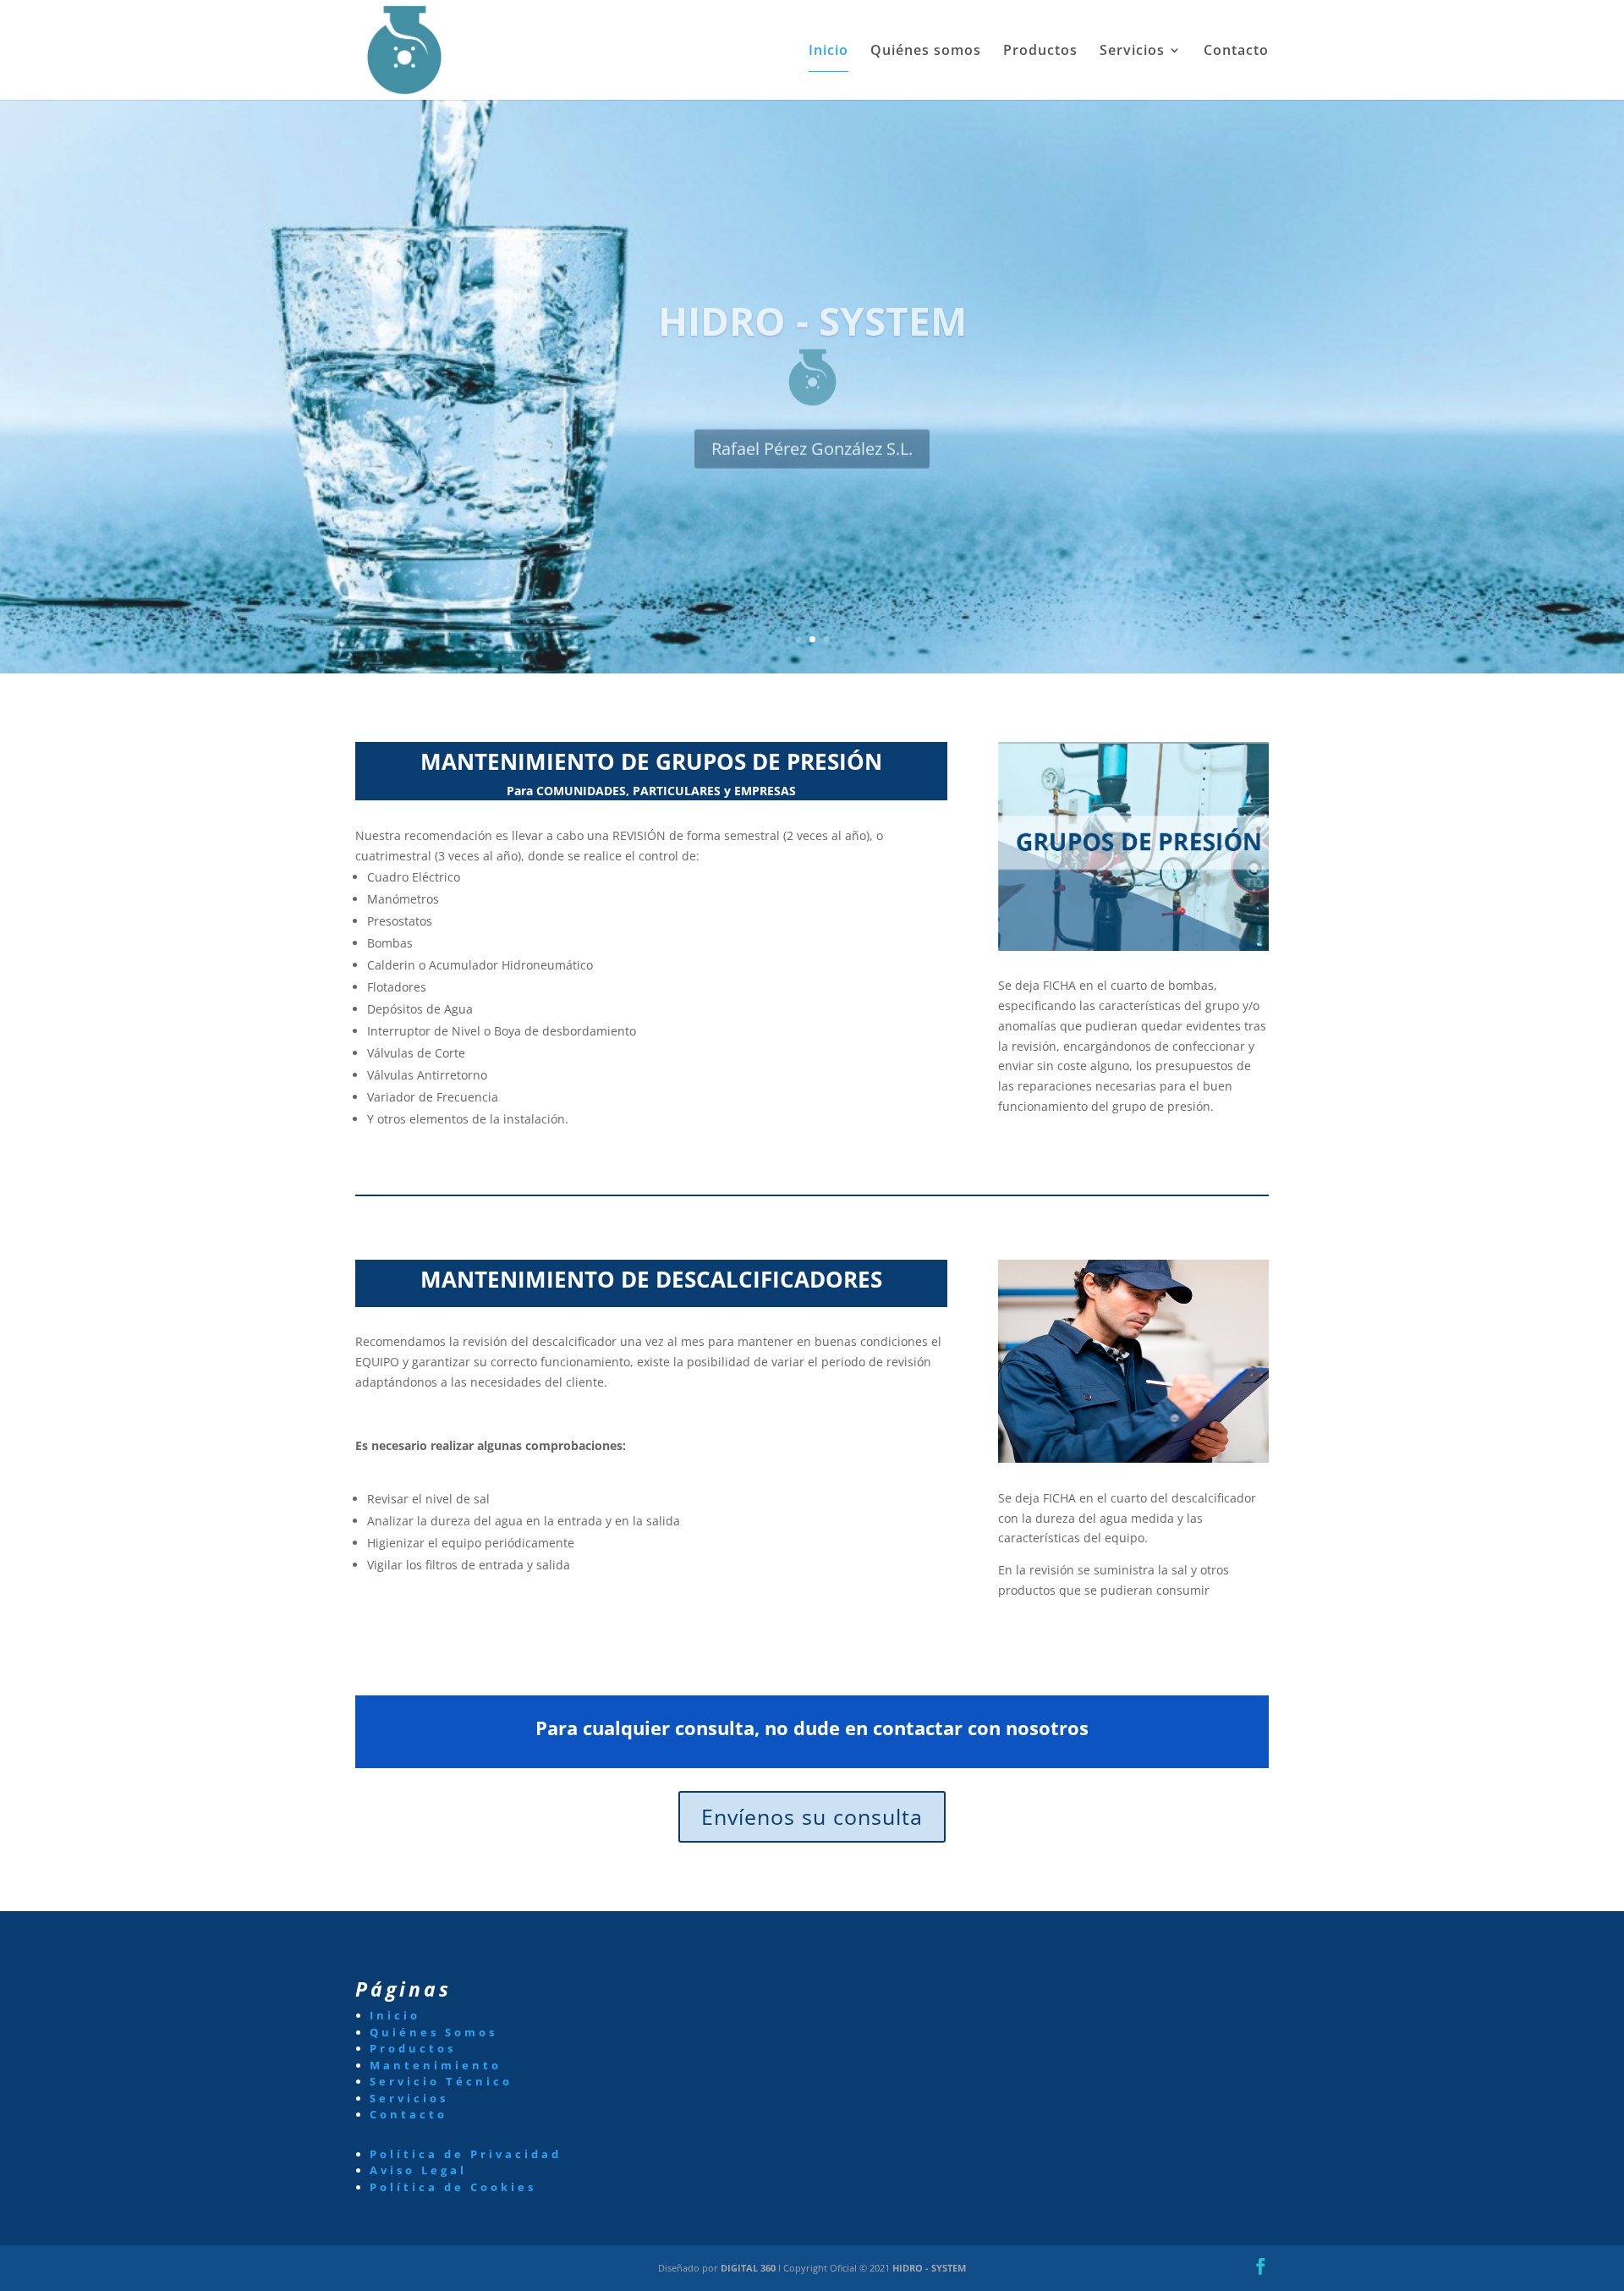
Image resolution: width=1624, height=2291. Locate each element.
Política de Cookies (453, 2187)
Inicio (828, 52)
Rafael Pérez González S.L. (812, 431)
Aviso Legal (418, 2170)
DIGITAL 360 (749, 2268)
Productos (1040, 52)
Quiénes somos (926, 52)
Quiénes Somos (433, 2032)
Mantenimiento (436, 2065)
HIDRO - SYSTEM (929, 2268)
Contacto (1236, 52)
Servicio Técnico (441, 2081)
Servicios (1132, 52)
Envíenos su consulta (812, 1816)
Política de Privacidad (466, 2154)
